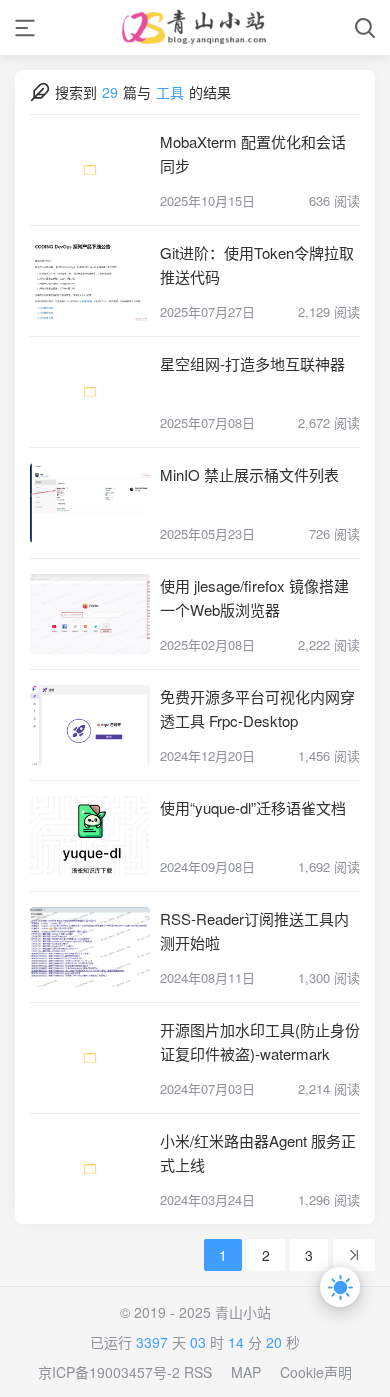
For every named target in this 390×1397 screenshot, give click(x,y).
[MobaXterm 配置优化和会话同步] (90, 170)
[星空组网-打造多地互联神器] (90, 392)
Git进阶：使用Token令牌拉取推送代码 (257, 264)
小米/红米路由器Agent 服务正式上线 (258, 1152)
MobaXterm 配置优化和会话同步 (253, 153)
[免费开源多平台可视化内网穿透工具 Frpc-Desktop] (90, 725)
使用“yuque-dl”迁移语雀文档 (253, 807)
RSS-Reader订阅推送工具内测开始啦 (254, 930)
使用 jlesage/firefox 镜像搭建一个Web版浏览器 (254, 597)
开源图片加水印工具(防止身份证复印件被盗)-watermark (260, 1041)
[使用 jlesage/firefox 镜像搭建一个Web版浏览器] (90, 614)
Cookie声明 (316, 1372)
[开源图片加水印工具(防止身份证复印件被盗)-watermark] (90, 1058)
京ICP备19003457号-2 (109, 1372)
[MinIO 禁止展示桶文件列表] (90, 503)
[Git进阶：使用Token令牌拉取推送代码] (90, 281)
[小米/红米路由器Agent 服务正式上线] (90, 1169)
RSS (198, 1372)
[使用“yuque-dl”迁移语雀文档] (90, 836)
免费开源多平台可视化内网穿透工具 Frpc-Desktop (257, 708)
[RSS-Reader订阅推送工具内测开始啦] (90, 947)
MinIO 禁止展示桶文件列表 (249, 474)
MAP (246, 1372)
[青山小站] (195, 27)
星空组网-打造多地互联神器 (252, 363)
